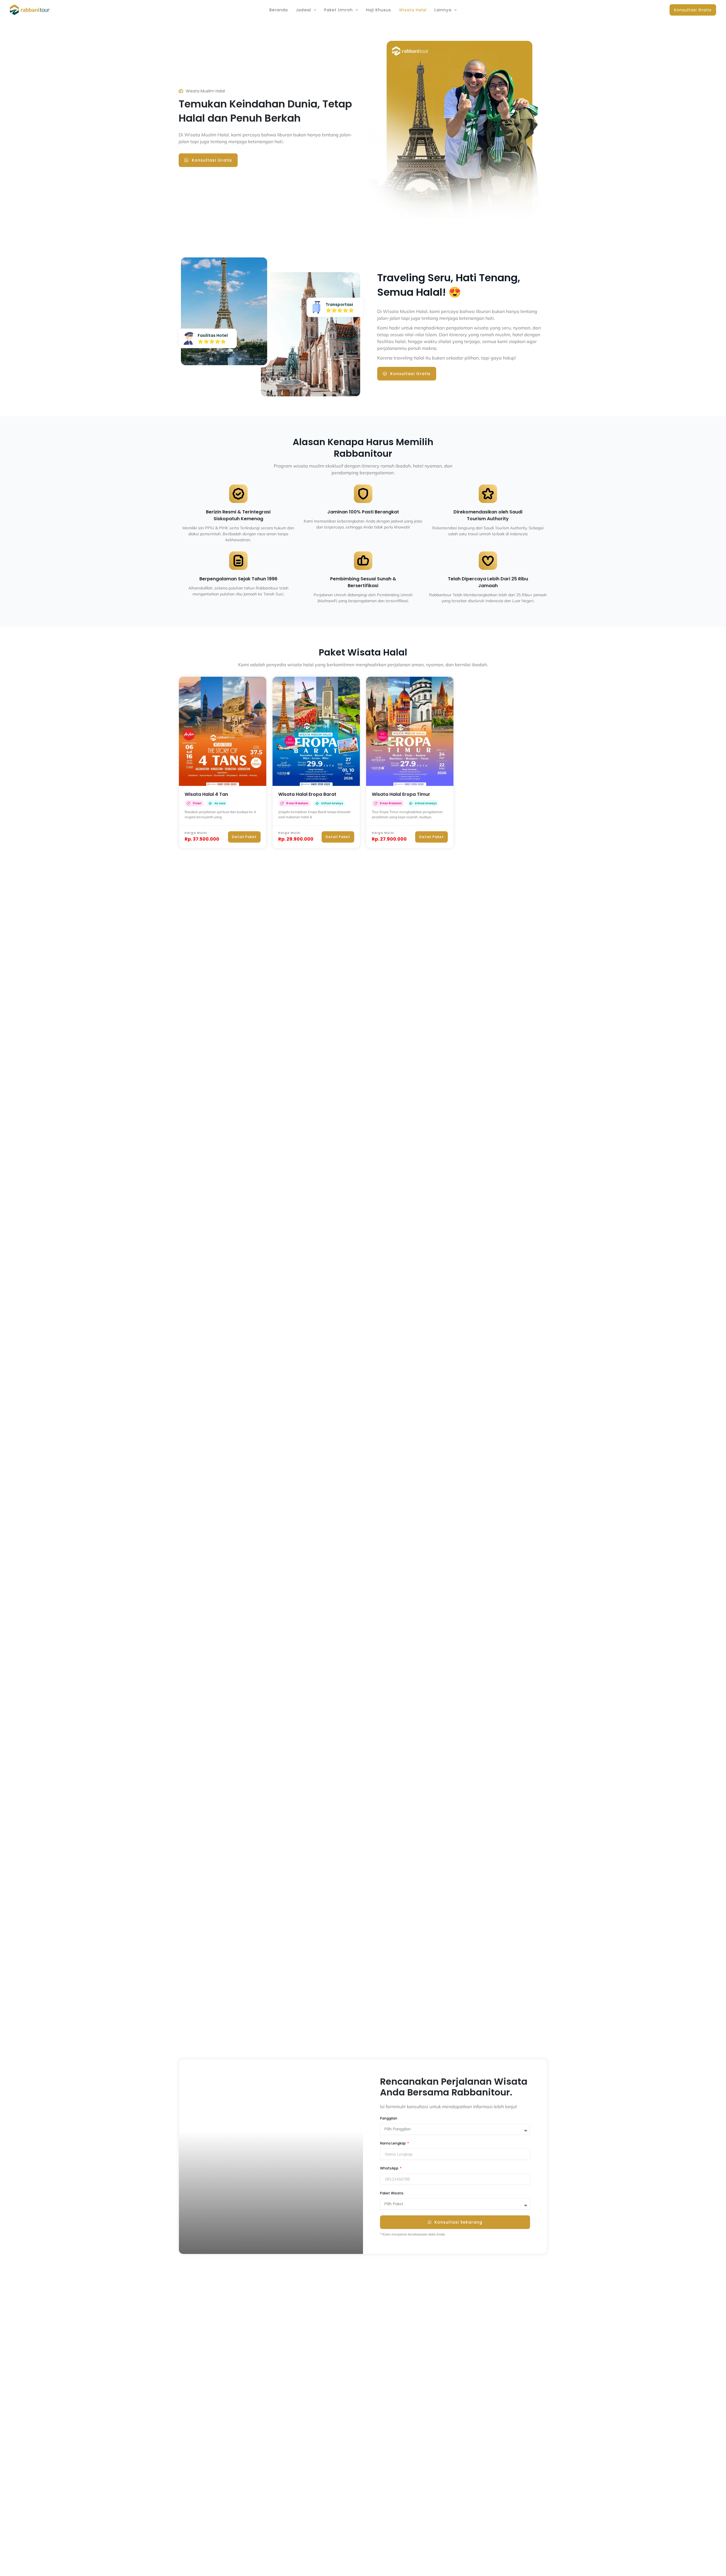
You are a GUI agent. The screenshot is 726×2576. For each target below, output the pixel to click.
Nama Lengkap (393, 2143)
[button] (314, 10)
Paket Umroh (338, 10)
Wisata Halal (413, 10)
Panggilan (389, 2118)
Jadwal (303, 10)
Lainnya (443, 10)
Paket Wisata (392, 2193)
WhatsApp (390, 2168)
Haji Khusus (379, 10)
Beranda (279, 10)
